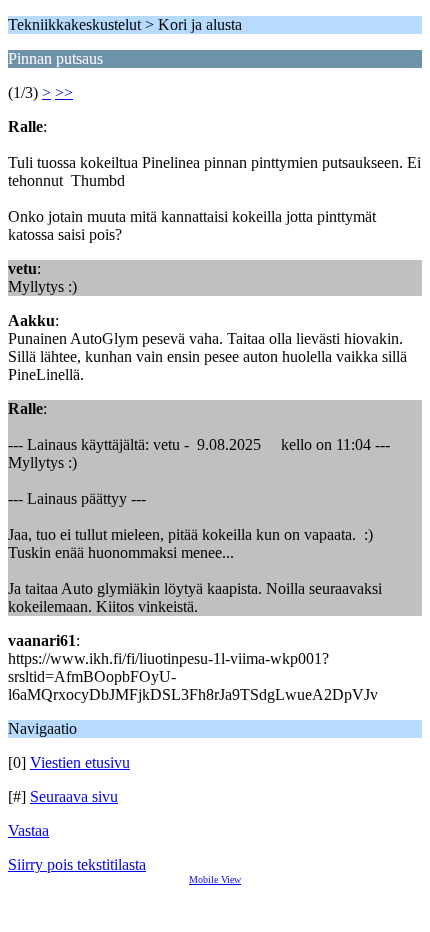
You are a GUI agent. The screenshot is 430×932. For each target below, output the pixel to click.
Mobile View (215, 879)
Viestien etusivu (80, 762)
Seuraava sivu (74, 796)
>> (64, 92)
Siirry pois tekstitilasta (77, 864)
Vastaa (28, 830)
